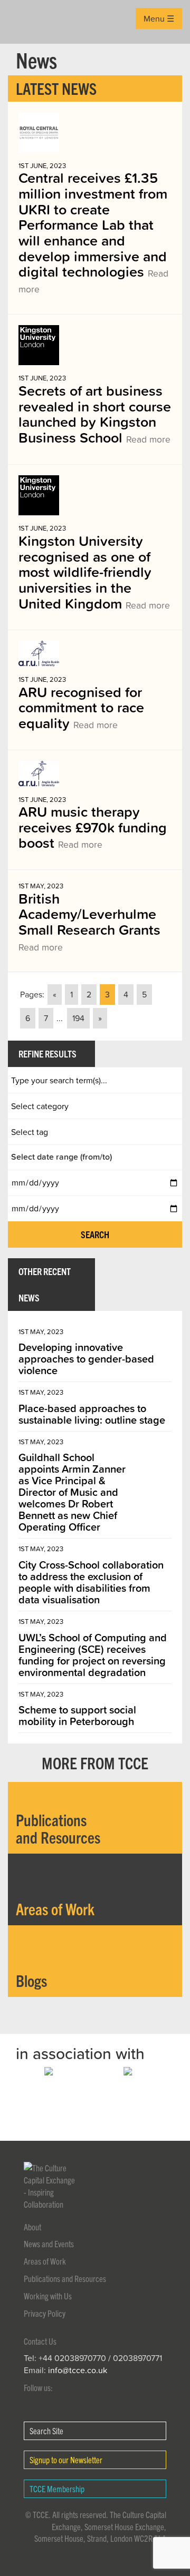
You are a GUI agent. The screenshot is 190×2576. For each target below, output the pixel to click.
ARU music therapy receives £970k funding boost (93, 827)
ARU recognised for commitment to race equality (81, 707)
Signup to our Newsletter (66, 2460)
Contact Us (40, 2341)
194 (78, 1018)
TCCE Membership (57, 2489)
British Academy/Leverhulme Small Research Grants (89, 921)
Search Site (46, 2431)
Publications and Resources (65, 2278)
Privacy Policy (45, 2313)
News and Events (49, 2244)
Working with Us (48, 2296)
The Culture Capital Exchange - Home (25, 22)
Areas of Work (45, 2261)
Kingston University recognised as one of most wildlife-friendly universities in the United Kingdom (94, 572)
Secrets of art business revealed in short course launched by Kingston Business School (95, 414)
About (32, 2227)
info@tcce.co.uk (78, 2370)
